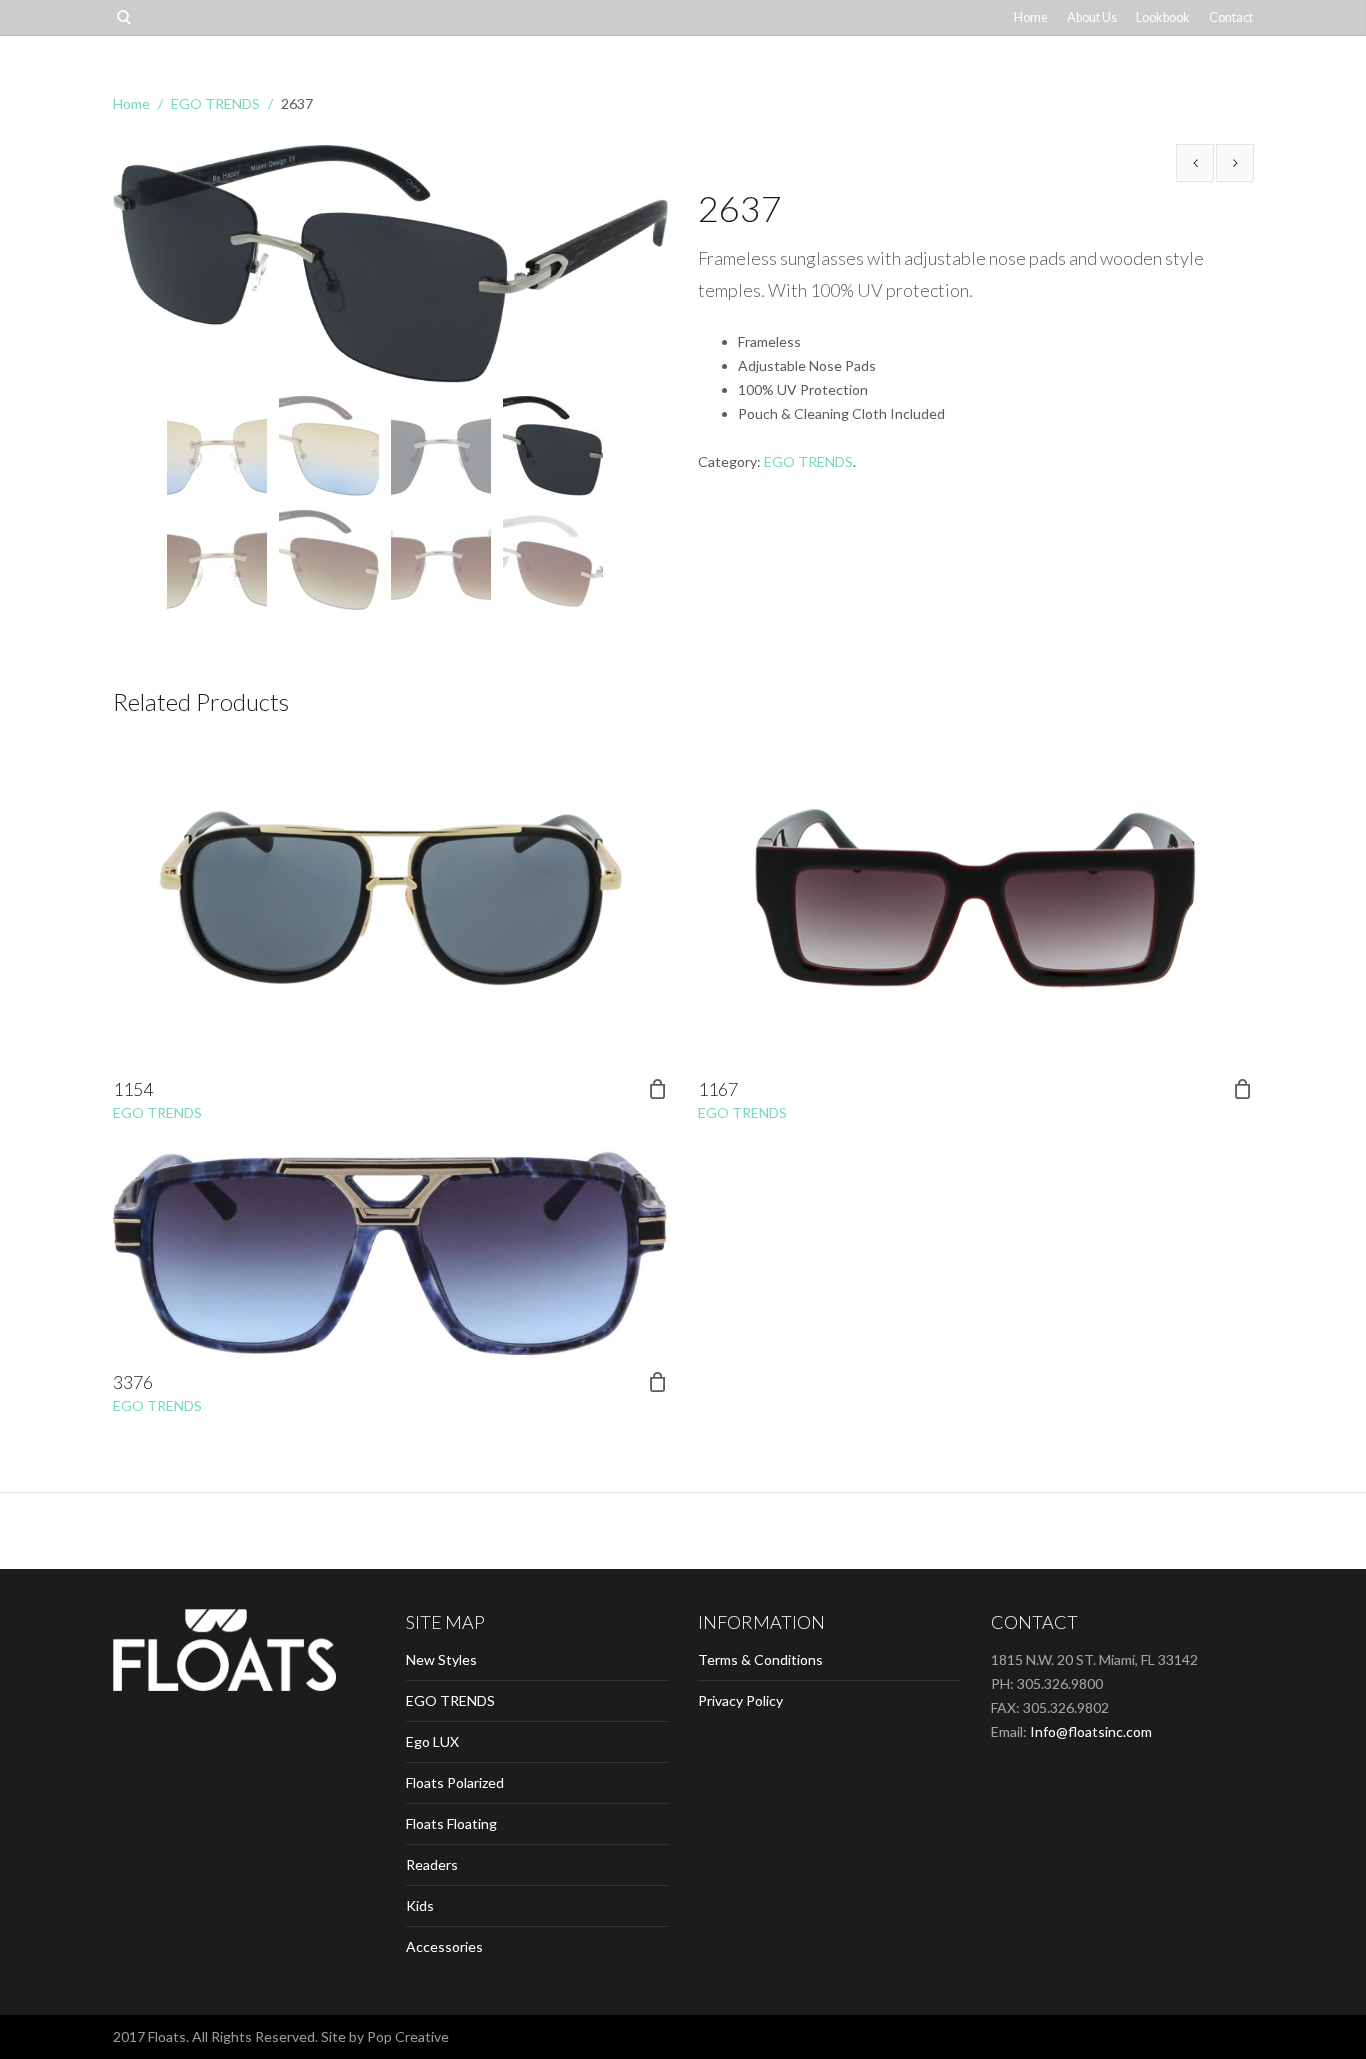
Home (1031, 17)
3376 (133, 1382)
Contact (1231, 17)
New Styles (441, 1659)
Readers (432, 1864)
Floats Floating (451, 1823)
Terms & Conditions (760, 1659)
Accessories (444, 1946)
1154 (133, 1089)
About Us (1092, 17)
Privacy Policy (740, 1700)
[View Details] (390, 898)
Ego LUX (432, 1741)
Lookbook (1163, 17)
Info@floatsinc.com (1091, 1731)
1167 (718, 1089)
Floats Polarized (455, 1782)
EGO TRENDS (215, 103)
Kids (420, 1905)
